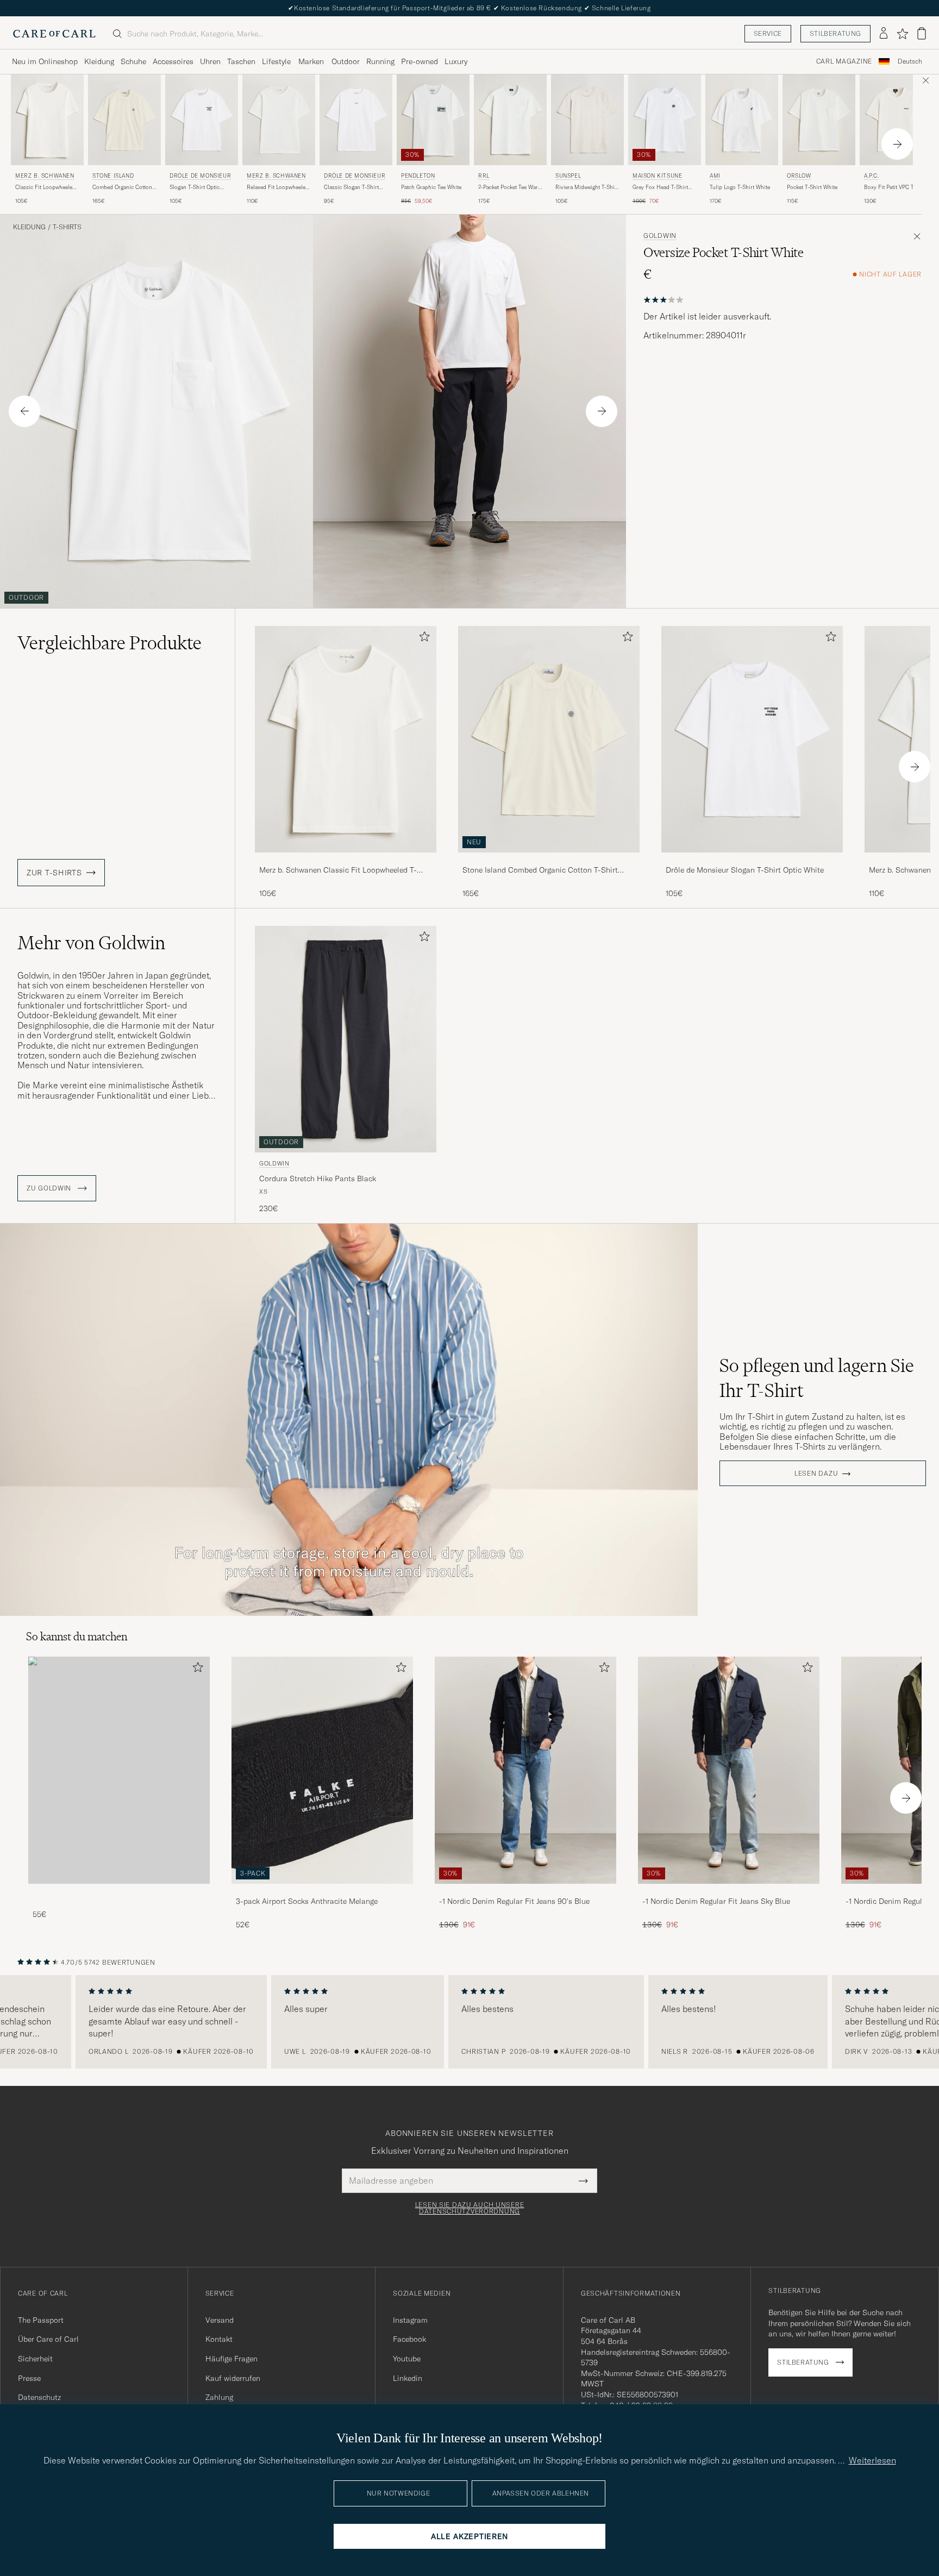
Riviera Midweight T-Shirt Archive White (587, 187)
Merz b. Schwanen (45, 176)
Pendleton (418, 176)
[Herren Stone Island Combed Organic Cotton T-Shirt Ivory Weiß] (124, 120)
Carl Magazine (844, 61)
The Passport (41, 2320)
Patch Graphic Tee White (431, 187)
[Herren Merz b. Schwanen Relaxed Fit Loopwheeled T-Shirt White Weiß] (279, 120)
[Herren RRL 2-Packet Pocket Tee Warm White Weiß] (510, 120)
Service (768, 33)
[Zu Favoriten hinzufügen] (422, 639)
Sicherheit (35, 2359)
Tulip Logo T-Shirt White (740, 187)
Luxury (456, 61)
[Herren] (119, 1770)
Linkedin (408, 2378)
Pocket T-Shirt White (812, 187)
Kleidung (99, 61)
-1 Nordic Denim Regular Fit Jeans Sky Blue (716, 1901)
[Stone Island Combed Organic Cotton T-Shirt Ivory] (549, 860)
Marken (311, 61)
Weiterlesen (872, 2460)
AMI (715, 176)
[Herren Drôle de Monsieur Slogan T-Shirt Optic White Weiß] (202, 120)
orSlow (799, 176)
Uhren (210, 61)
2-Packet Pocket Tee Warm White (510, 187)
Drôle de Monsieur (200, 176)
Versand (220, 2320)
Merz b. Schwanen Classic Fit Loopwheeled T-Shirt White (338, 870)
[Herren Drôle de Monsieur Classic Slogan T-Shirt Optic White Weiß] (356, 120)
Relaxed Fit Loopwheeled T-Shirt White (278, 187)
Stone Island (113, 176)
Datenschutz (39, 2397)
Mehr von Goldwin (91, 943)
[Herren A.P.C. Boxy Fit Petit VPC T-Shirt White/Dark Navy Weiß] (896, 120)
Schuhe (133, 61)
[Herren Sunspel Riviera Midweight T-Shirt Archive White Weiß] (587, 120)
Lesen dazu (816, 1474)
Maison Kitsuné (657, 176)
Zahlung (219, 2397)
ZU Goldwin (50, 1188)
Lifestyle (276, 61)
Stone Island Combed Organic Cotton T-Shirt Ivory (540, 870)
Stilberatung (835, 33)
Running (380, 61)
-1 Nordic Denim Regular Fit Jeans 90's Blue (514, 1901)
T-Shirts (67, 227)
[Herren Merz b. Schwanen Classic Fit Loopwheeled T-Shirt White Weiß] (47, 120)
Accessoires (173, 61)
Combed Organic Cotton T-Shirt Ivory (122, 187)
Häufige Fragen (231, 2359)
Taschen (241, 61)
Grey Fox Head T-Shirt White (660, 187)
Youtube (407, 2359)
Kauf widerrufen (233, 2378)
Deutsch (910, 61)
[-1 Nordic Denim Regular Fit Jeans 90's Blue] (525, 1891)
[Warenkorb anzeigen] (922, 33)
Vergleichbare (109, 643)
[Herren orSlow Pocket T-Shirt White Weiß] (819, 120)
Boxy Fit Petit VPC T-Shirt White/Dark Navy (896, 187)
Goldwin (660, 236)
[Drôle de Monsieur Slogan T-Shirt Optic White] (752, 860)
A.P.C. (872, 176)
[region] (469, 2022)
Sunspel (568, 176)
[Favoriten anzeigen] (902, 34)
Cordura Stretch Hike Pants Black (318, 1179)
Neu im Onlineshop (45, 61)
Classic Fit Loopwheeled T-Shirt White (45, 187)
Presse (29, 2378)
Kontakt (219, 2339)
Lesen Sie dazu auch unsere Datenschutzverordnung (470, 2208)
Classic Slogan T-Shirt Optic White (351, 187)
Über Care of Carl (48, 2339)
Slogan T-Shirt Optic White (195, 187)
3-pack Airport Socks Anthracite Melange (307, 1901)
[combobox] (910, 62)
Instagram (410, 2320)
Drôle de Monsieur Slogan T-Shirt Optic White (745, 870)
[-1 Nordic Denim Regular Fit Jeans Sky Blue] (729, 1891)
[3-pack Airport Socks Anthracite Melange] (322, 1891)
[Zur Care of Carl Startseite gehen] (54, 34)
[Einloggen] (884, 34)
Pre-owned (420, 61)
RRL (484, 176)
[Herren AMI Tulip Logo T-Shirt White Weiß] (742, 120)
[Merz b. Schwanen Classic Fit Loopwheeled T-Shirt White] (346, 860)
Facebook (409, 2339)
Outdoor (346, 61)
